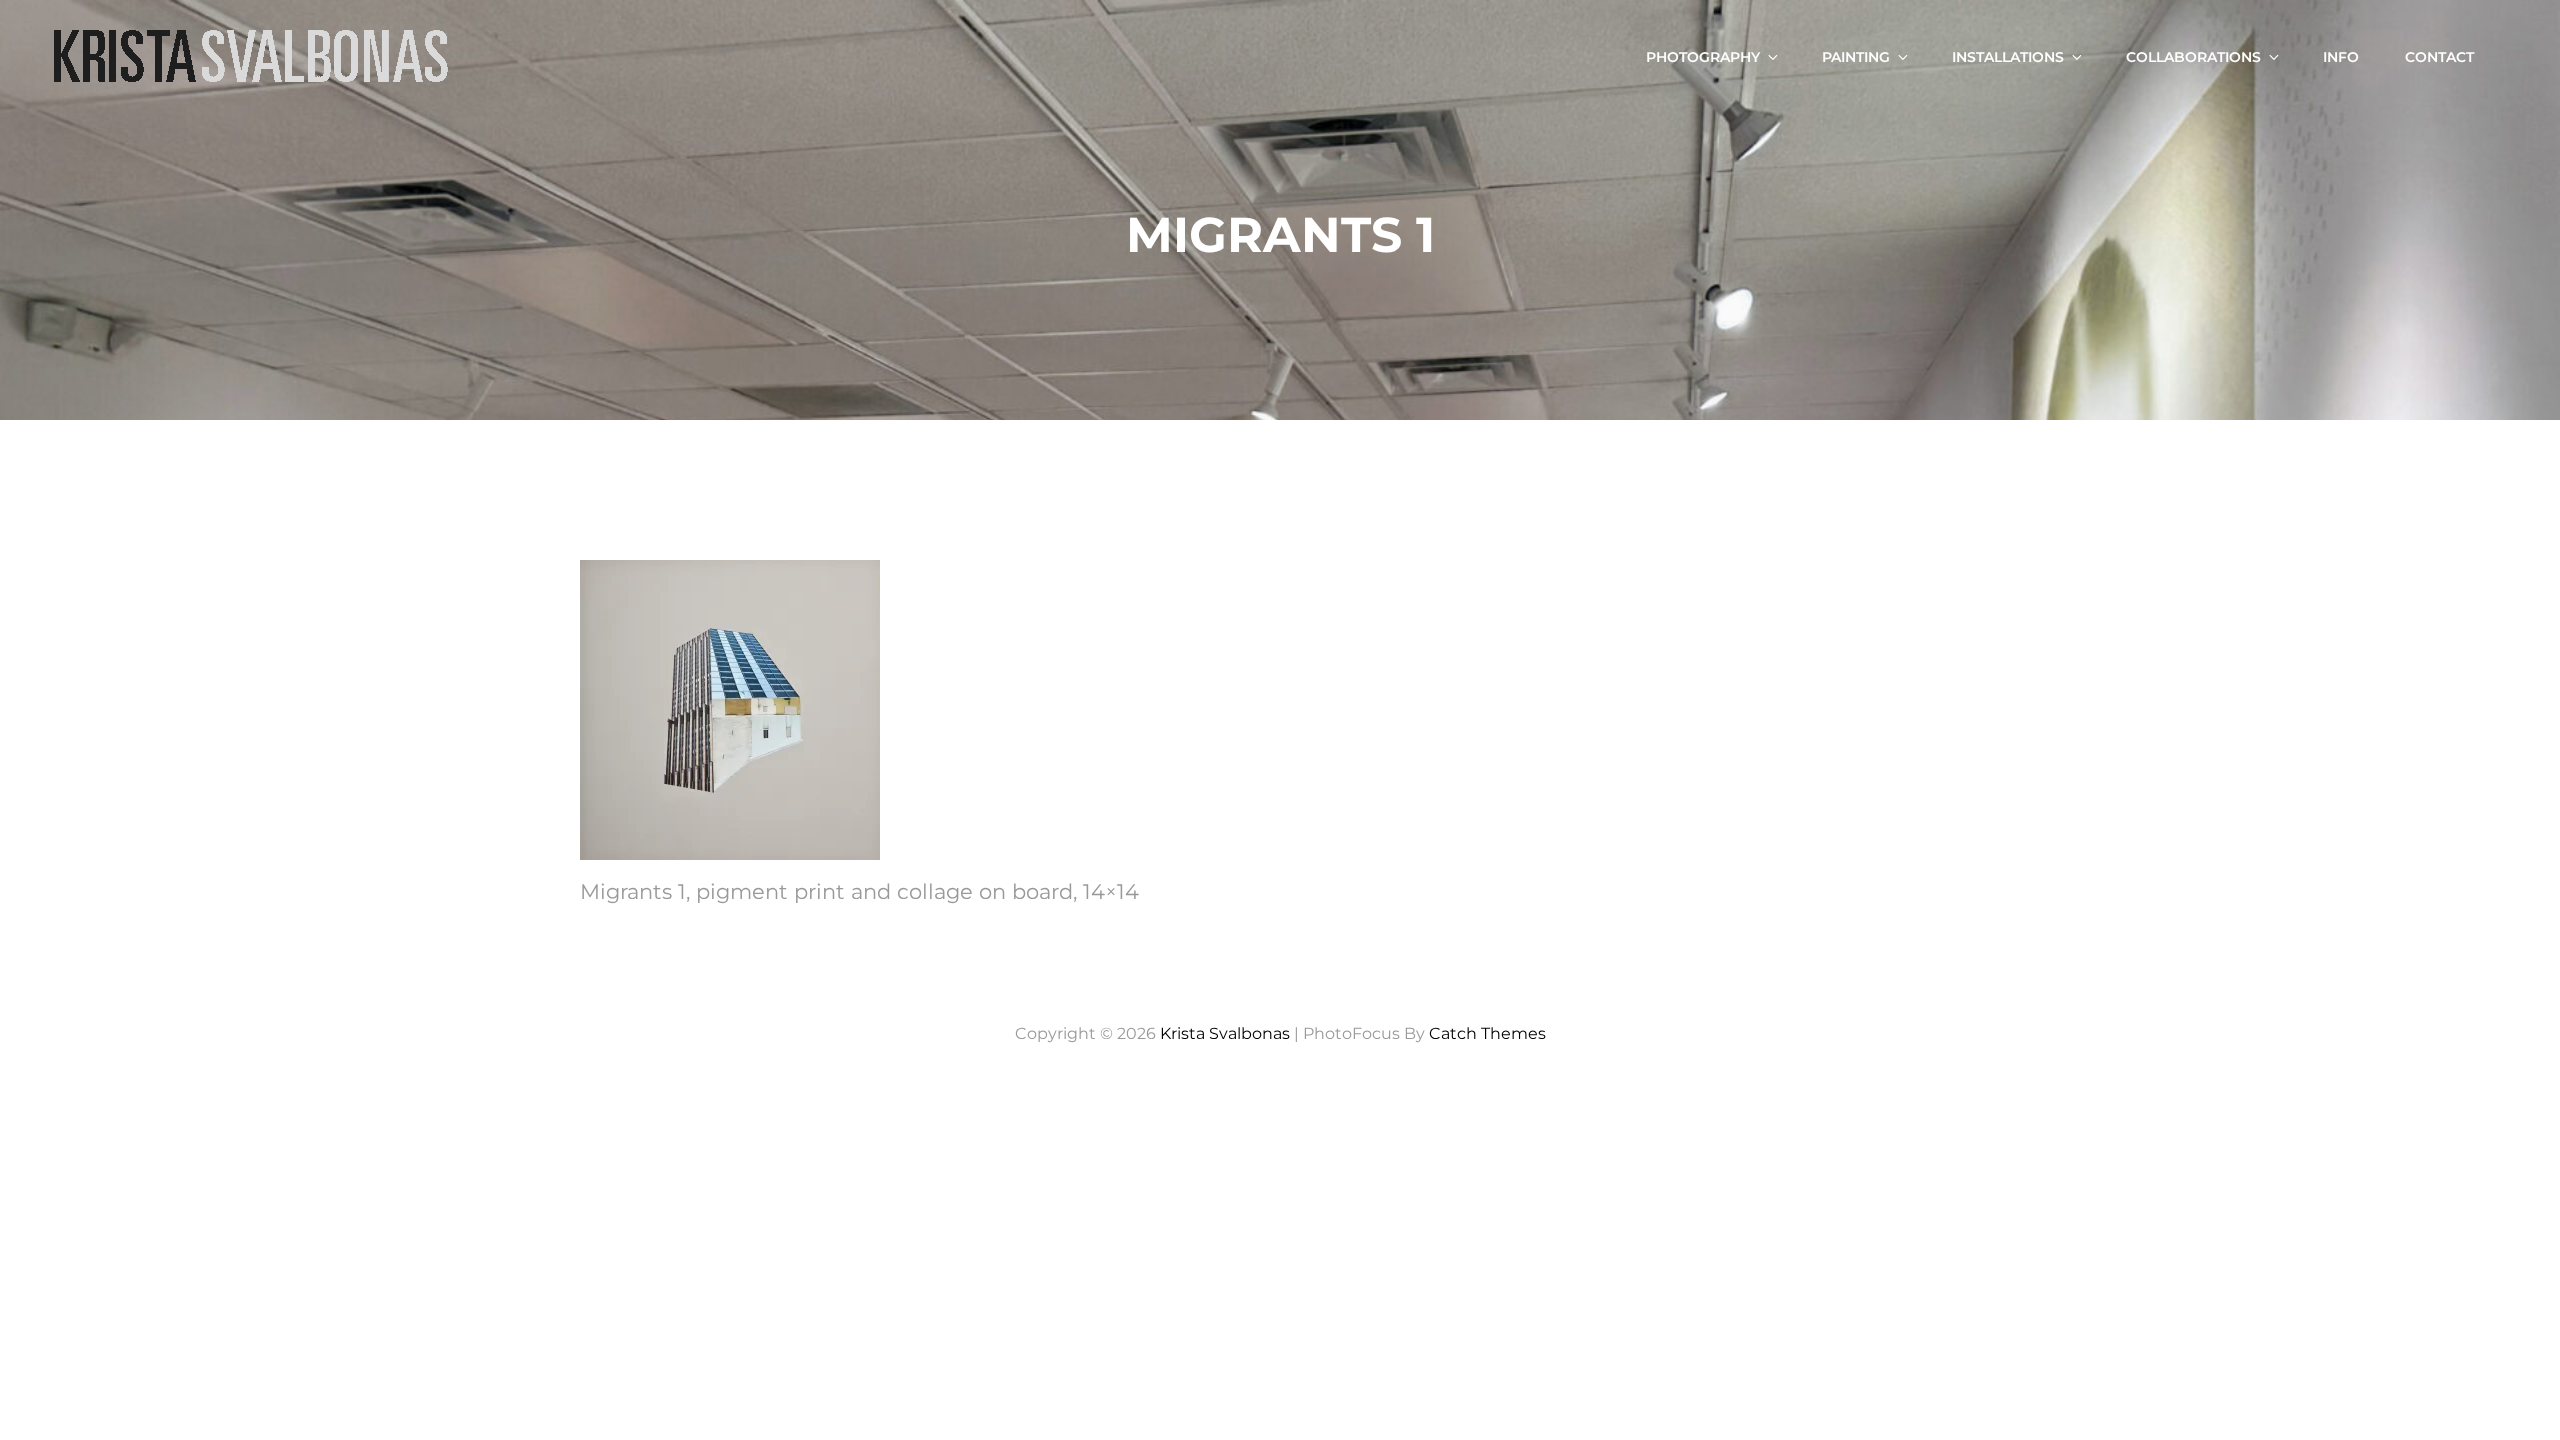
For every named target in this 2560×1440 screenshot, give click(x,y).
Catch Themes (1487, 1033)
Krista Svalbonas (1225, 1033)
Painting (1856, 57)
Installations (2008, 57)
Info (2341, 57)
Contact (2439, 57)
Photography (1703, 57)
